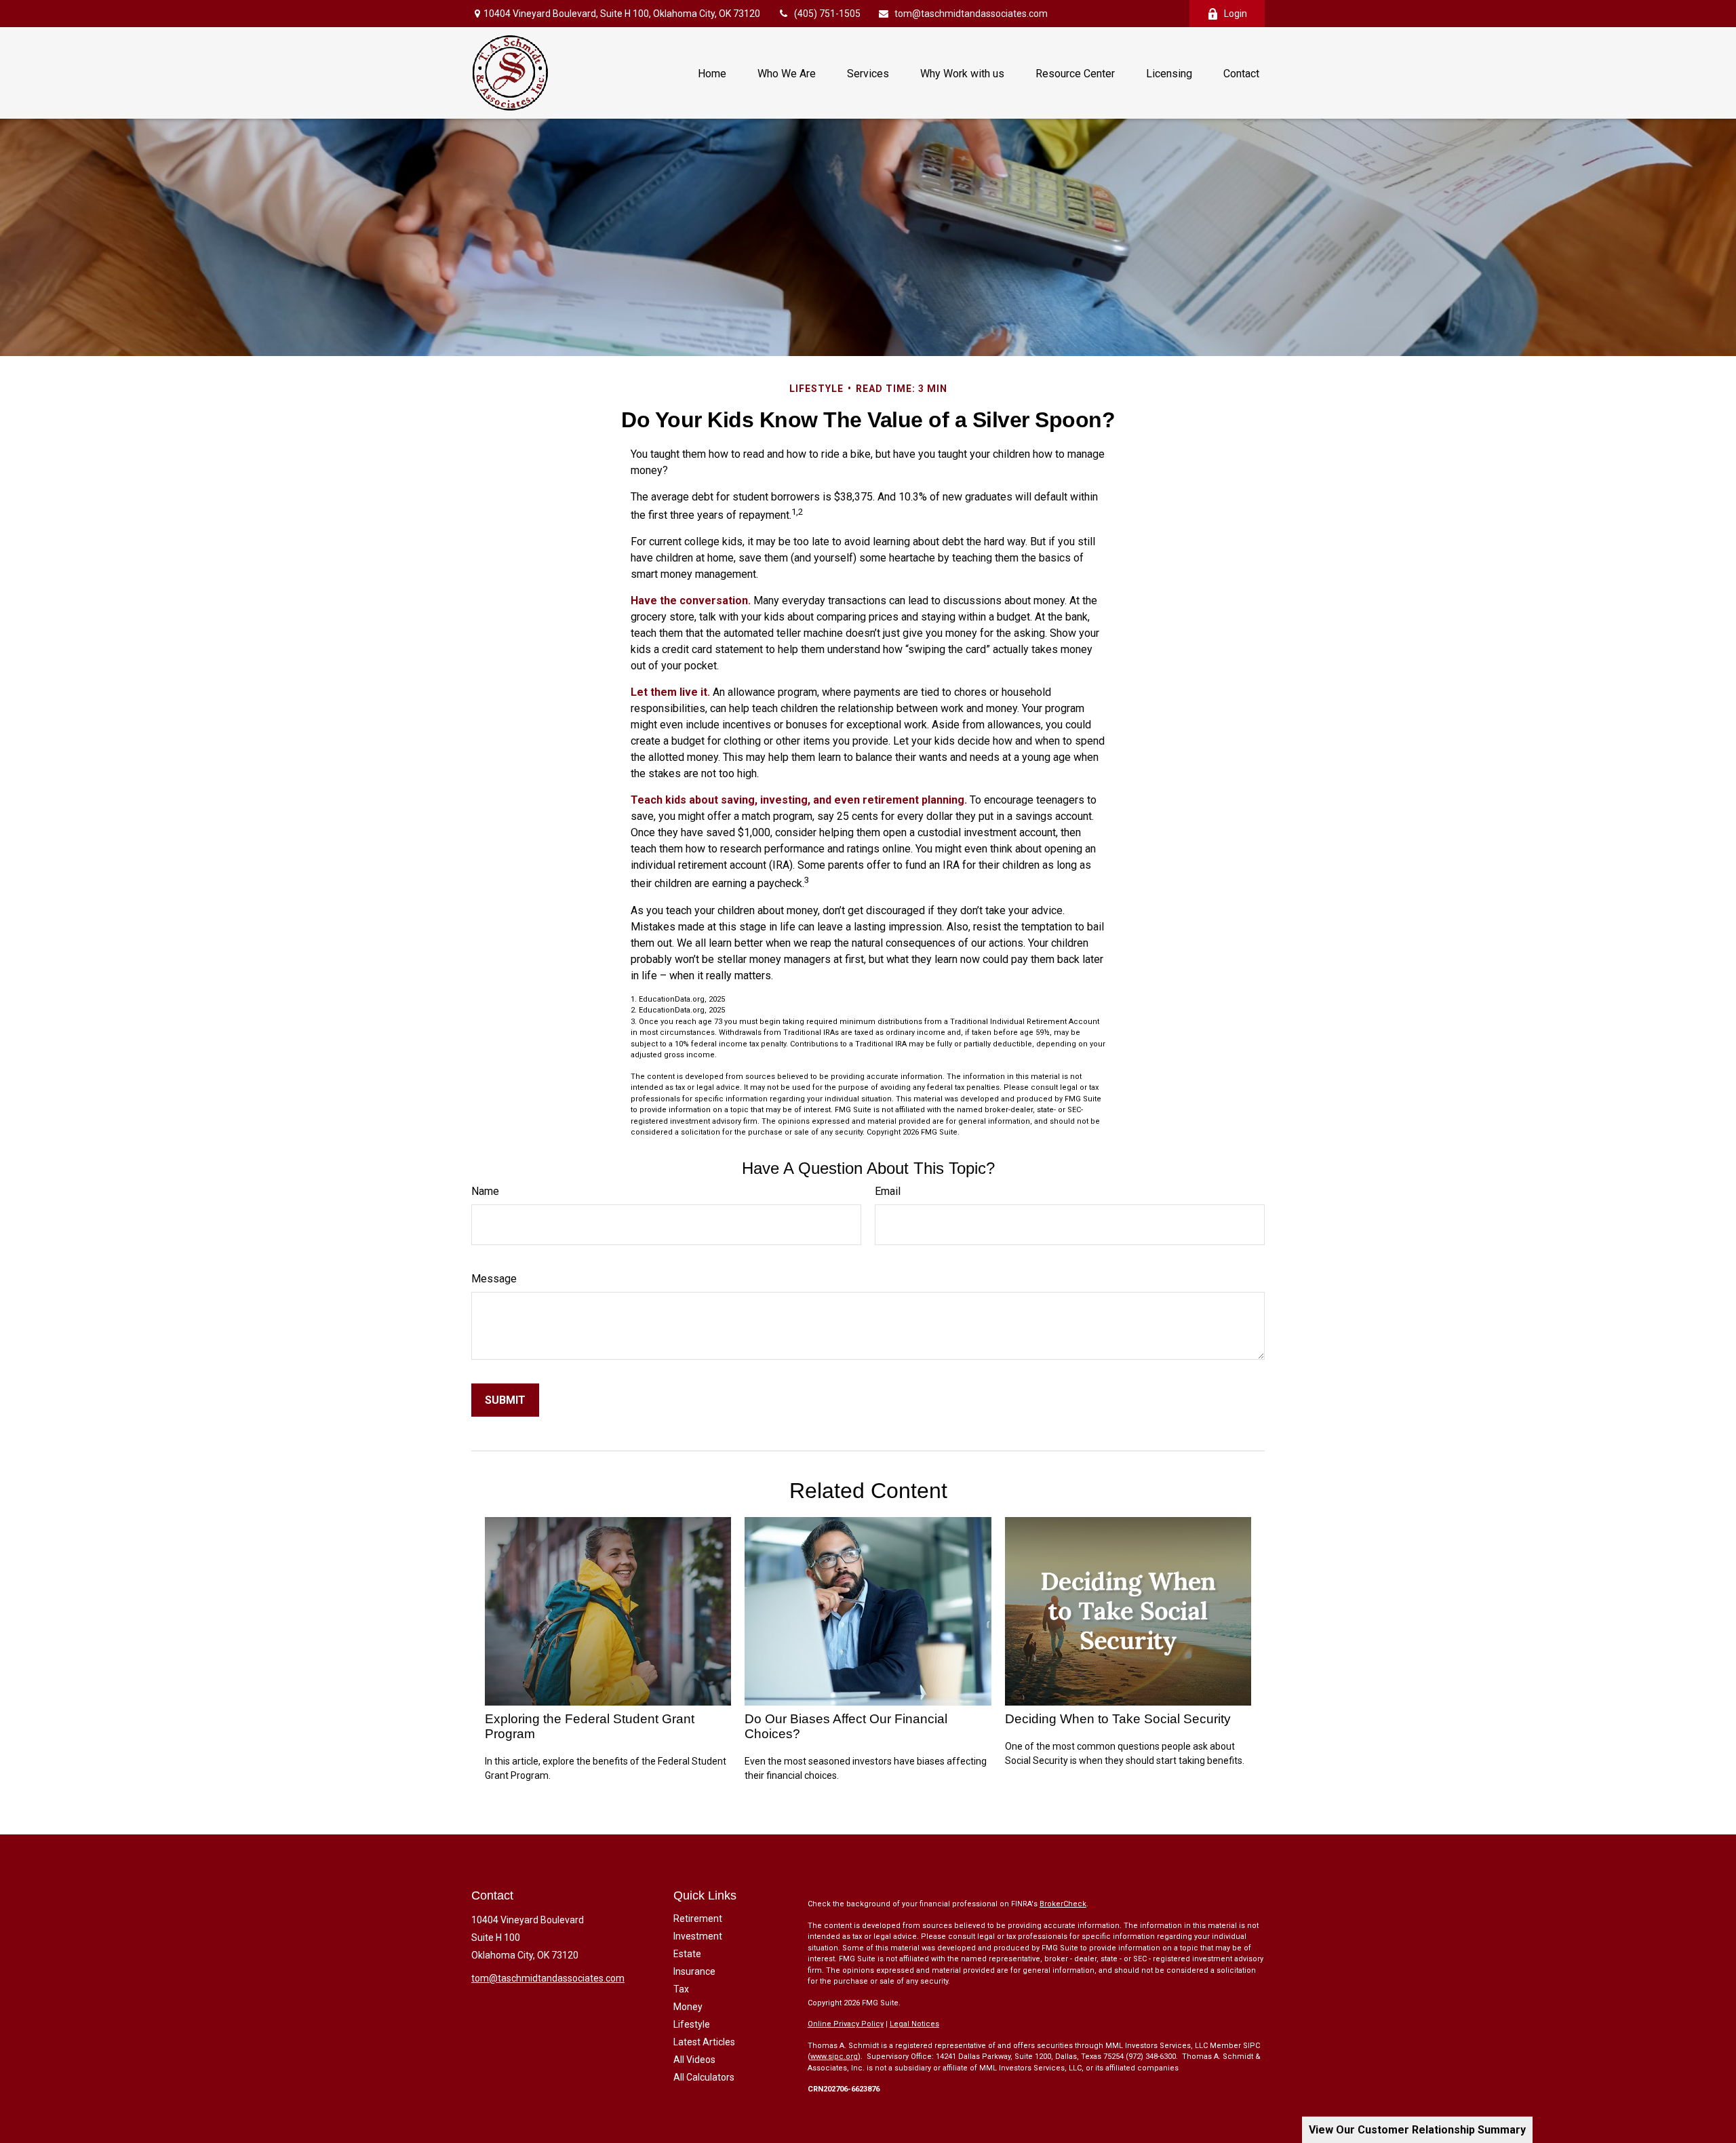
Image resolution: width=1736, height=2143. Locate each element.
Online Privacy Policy (846, 2024)
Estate (687, 1954)
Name (485, 1191)
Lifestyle (692, 2024)
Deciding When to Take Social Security (1118, 1719)
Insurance (694, 1971)
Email (888, 1191)
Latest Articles (704, 2042)
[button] (712, 73)
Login (1236, 14)
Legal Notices (914, 2024)
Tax (681, 1989)
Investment (698, 1936)
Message (494, 1279)
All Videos (694, 2060)
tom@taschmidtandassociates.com (971, 14)
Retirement (698, 1919)
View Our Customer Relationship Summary (1417, 2130)
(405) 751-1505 (827, 14)
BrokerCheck (1063, 1904)
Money (688, 2007)
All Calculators (704, 2077)
